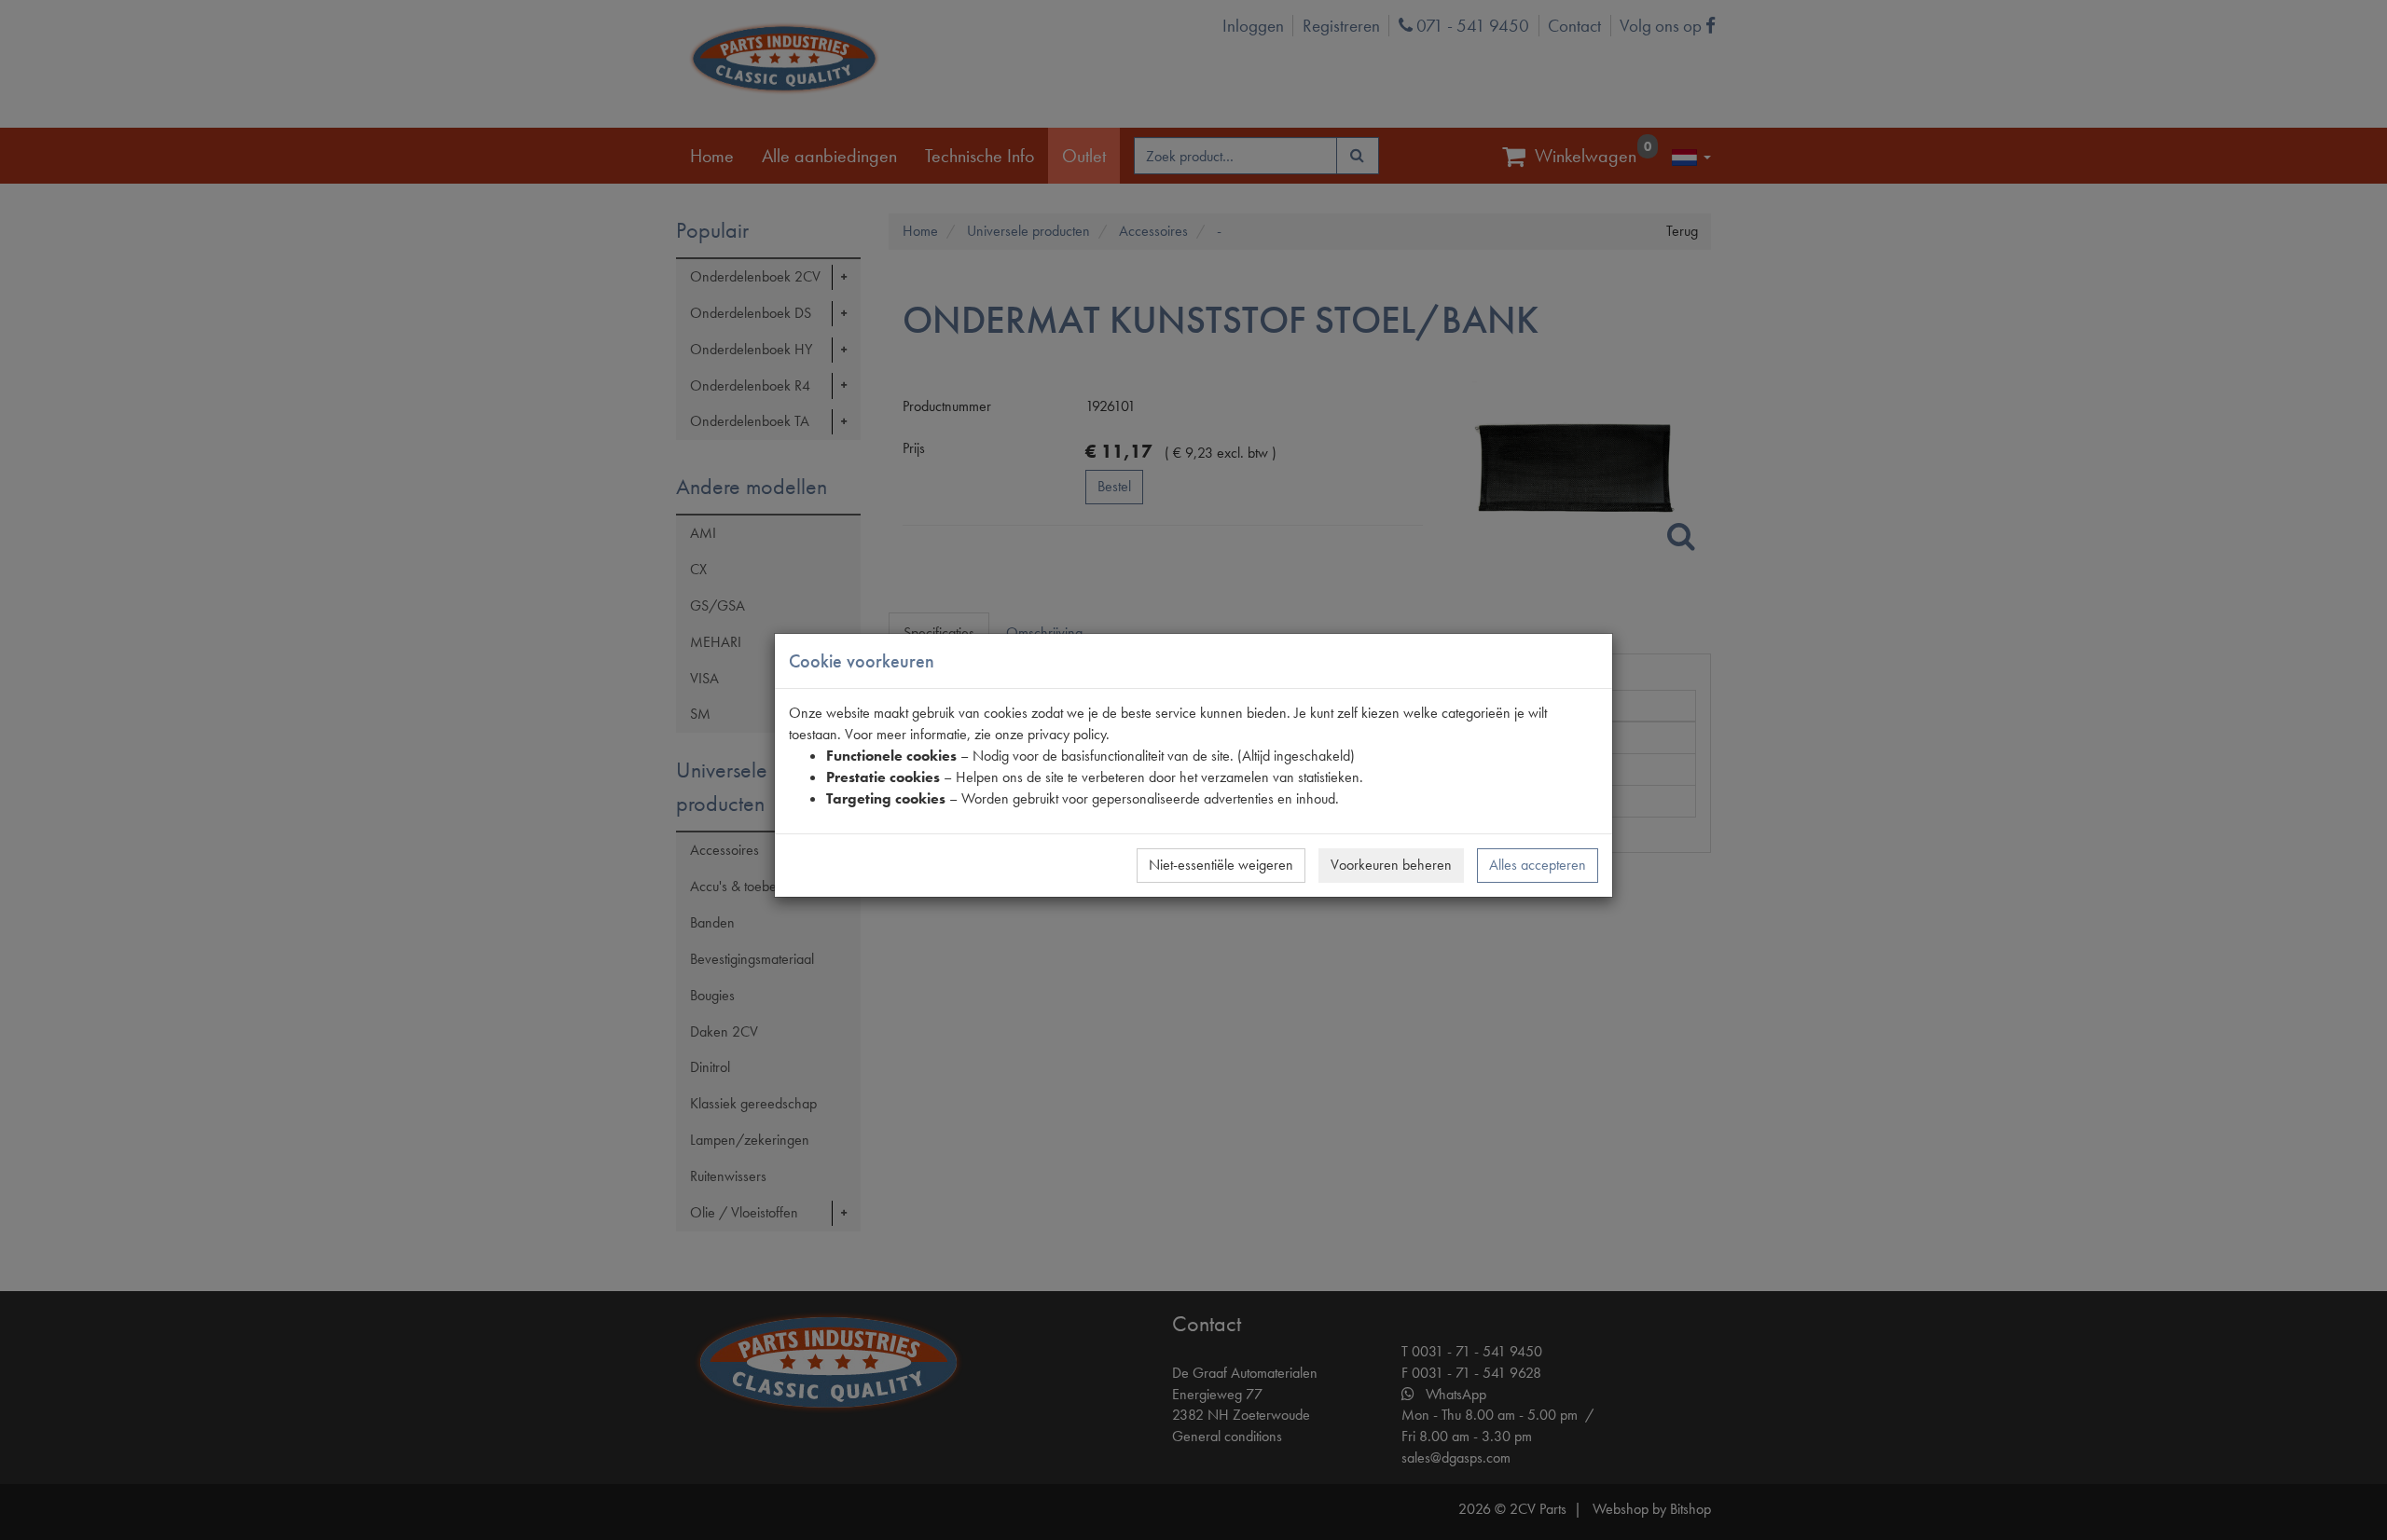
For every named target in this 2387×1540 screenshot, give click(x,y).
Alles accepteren (1538, 865)
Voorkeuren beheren (1391, 865)
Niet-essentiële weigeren (1221, 865)
